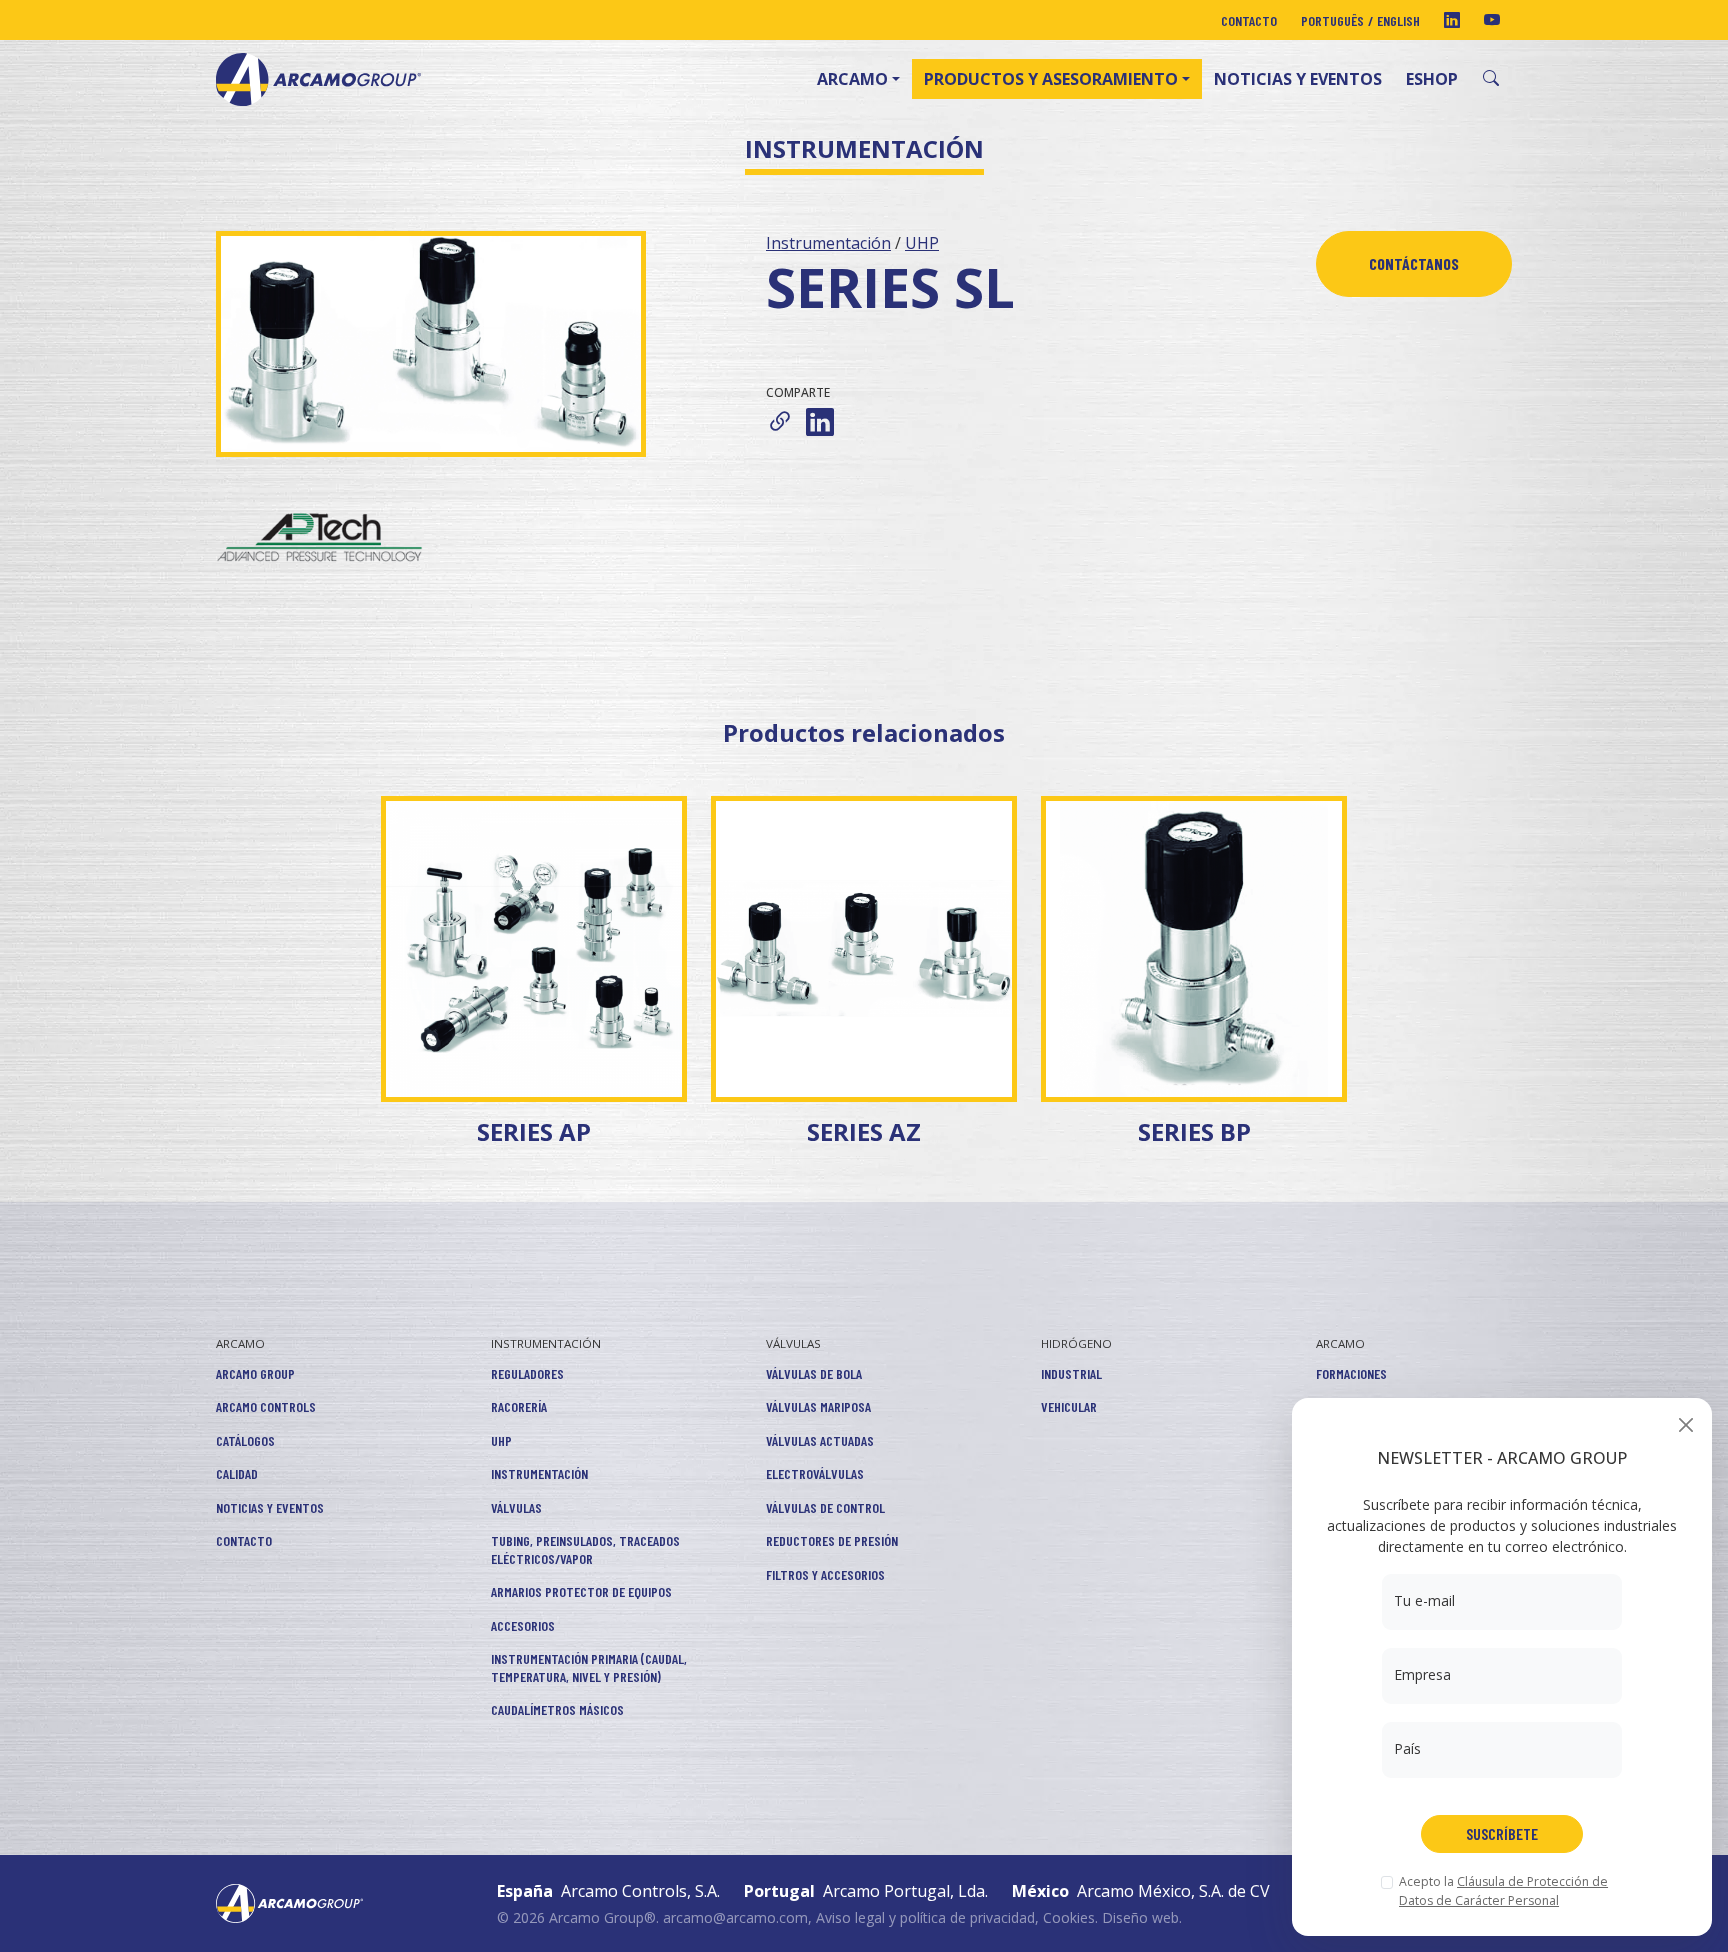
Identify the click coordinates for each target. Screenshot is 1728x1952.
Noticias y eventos (1298, 79)
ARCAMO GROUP (255, 1373)
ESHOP (1432, 79)
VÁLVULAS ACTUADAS (820, 1440)
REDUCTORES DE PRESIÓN (832, 1540)
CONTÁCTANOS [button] (1414, 263)
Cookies (1069, 1917)
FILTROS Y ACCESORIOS (825, 1574)
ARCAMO (240, 1343)
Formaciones (1351, 1373)
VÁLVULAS (516, 1507)
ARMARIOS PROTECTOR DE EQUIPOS (581, 1591)
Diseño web (1140, 1917)
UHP (922, 243)
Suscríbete (1502, 1833)
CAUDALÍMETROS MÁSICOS (557, 1709)
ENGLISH (1398, 20)
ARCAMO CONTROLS (266, 1406)
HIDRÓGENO (1076, 1343)
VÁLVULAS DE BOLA (814, 1373)
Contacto (1249, 20)
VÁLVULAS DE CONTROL (825, 1507)
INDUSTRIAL (1071, 1373)
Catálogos (245, 1440)
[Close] (1685, 1424)
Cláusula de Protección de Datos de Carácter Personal (1503, 1890)
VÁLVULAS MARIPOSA (818, 1406)
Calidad (237, 1473)
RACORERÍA (519, 1406)
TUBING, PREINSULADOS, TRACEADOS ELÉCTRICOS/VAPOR (585, 1549)
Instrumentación (828, 243)
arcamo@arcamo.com (735, 1917)
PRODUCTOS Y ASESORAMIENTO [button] (1051, 79)
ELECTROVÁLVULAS (815, 1473)
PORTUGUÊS (1332, 20)
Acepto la (1503, 1890)
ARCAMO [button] (852, 79)
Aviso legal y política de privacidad (925, 1917)
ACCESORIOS (523, 1625)
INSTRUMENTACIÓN (546, 1343)
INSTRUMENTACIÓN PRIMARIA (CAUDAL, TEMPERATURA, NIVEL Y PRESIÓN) (589, 1667)
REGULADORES (527, 1373)
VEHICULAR (1069, 1406)
